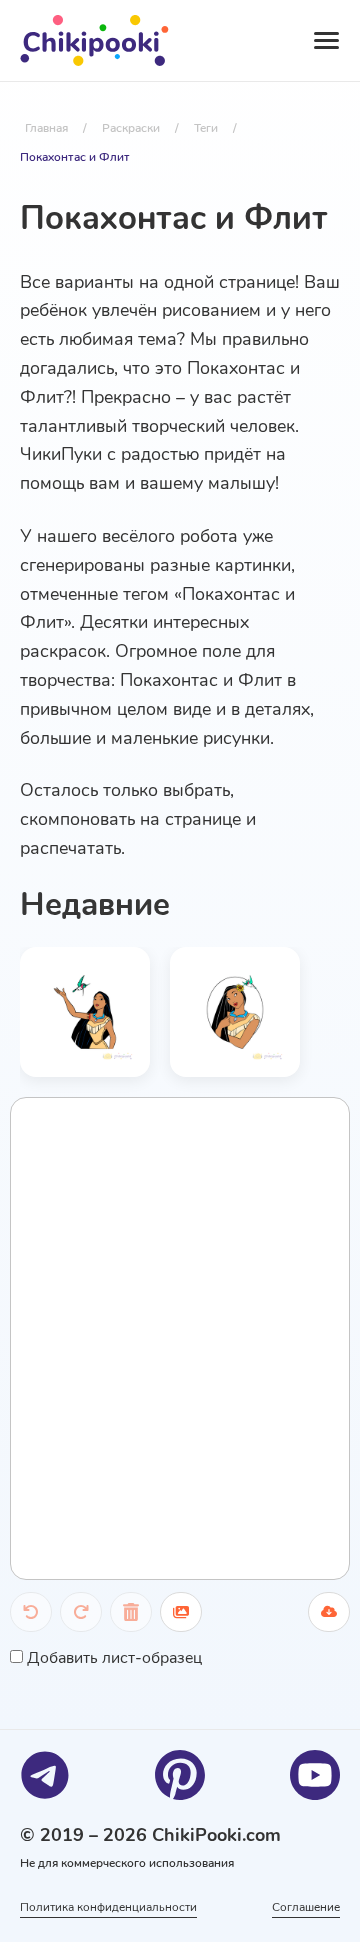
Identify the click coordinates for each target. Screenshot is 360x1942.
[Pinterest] (180, 1775)
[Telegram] (45, 1775)
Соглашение (306, 1907)
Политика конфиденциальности (108, 1907)
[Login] (241, 41)
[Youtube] (315, 1775)
